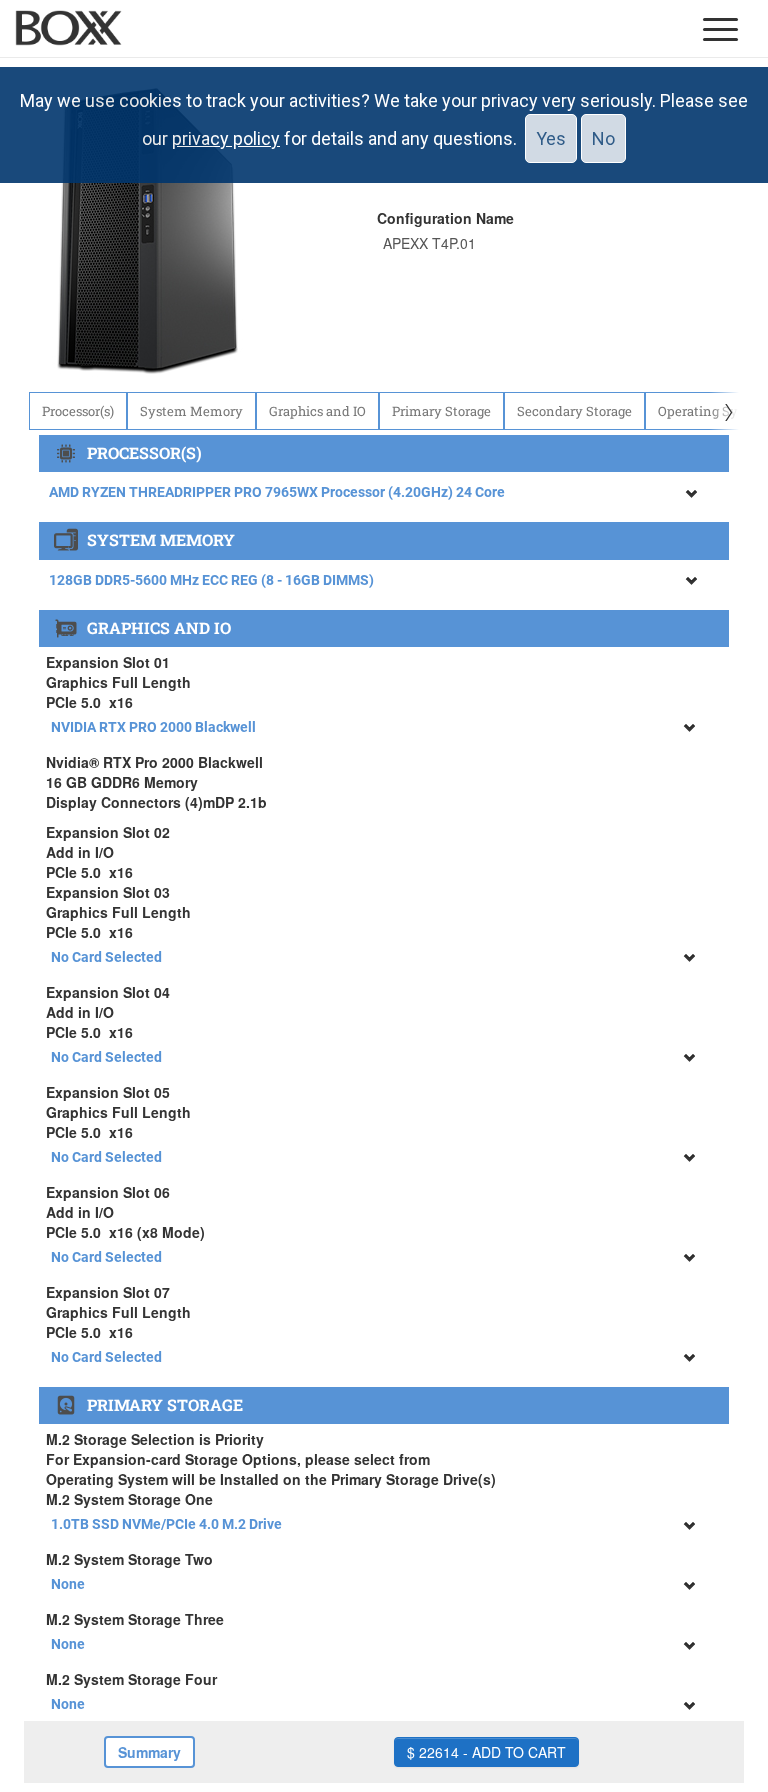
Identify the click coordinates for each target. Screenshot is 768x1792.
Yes (551, 138)
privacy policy (226, 138)
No (603, 138)
